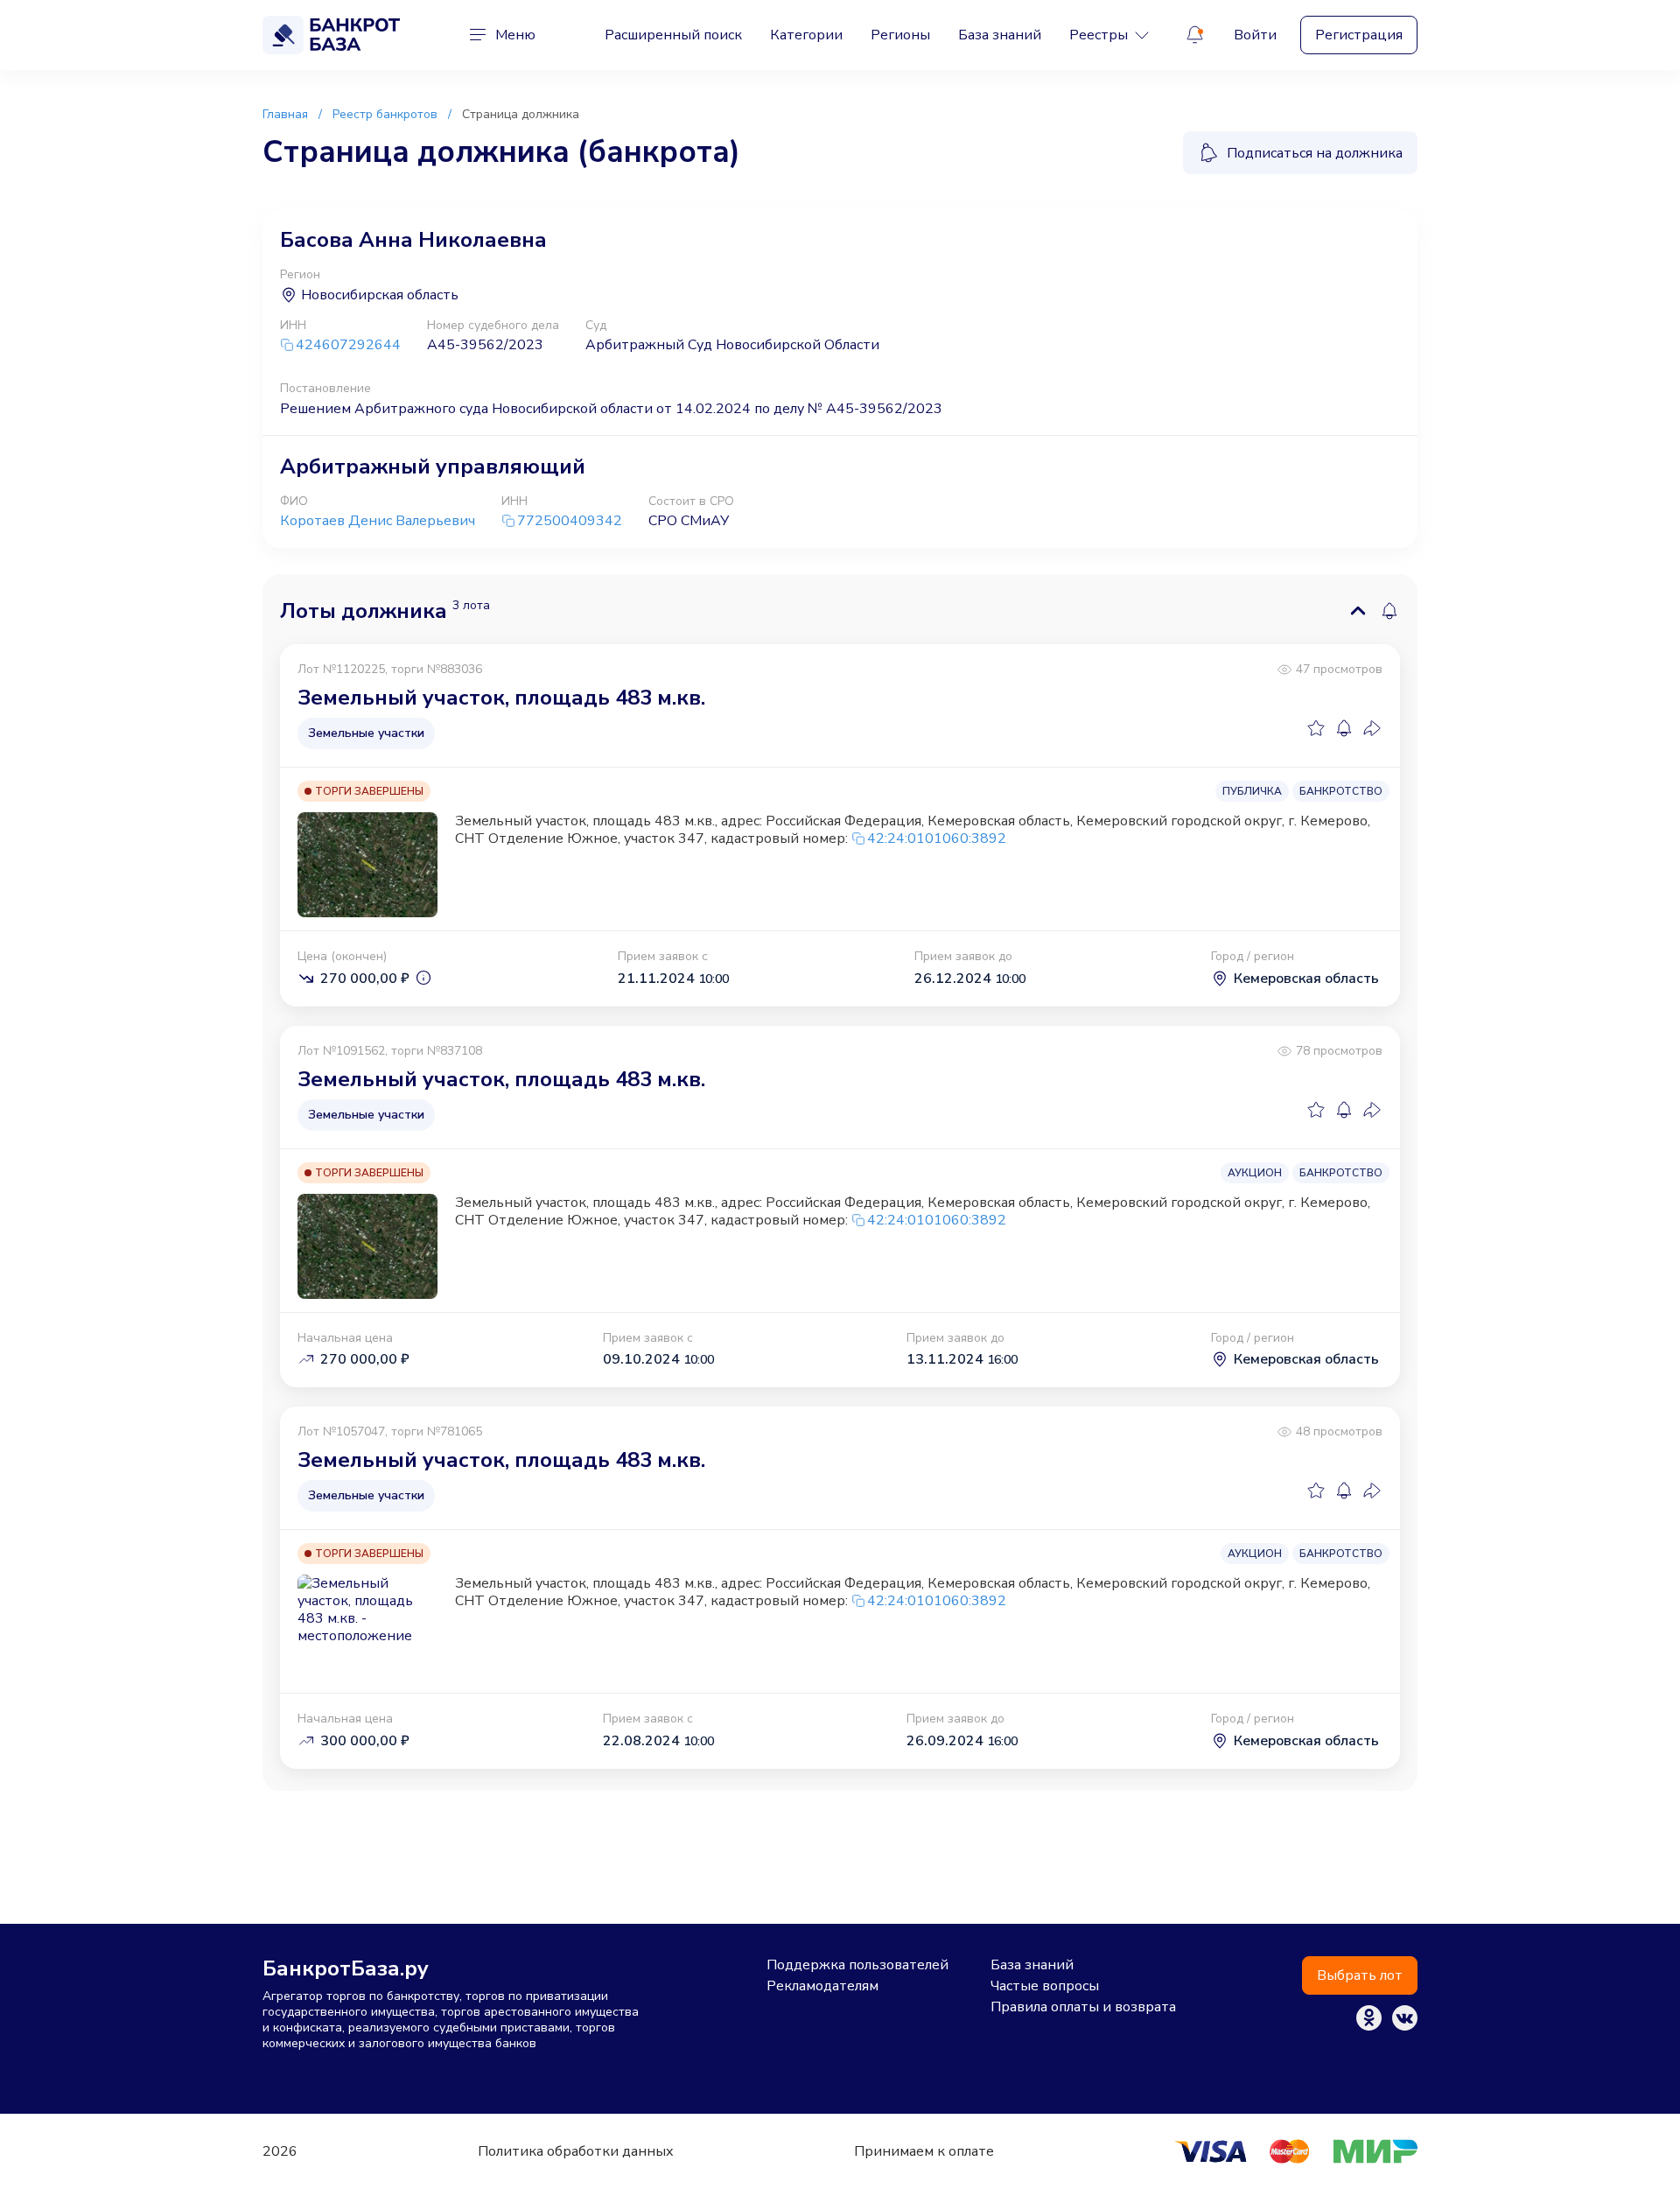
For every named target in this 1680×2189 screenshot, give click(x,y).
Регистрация (1359, 35)
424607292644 (348, 345)
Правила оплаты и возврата (1083, 2007)
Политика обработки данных (576, 2151)
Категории (806, 35)
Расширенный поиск (673, 35)
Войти (1255, 35)
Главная (285, 114)
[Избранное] (1316, 728)
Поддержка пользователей (857, 1965)
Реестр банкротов (385, 114)
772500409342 (570, 521)
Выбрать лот (1360, 1975)
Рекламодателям (822, 1986)
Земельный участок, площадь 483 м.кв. (501, 698)
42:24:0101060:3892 (937, 838)
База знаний (1000, 35)
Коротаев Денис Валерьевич (378, 521)
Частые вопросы (1045, 1986)
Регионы (900, 35)
